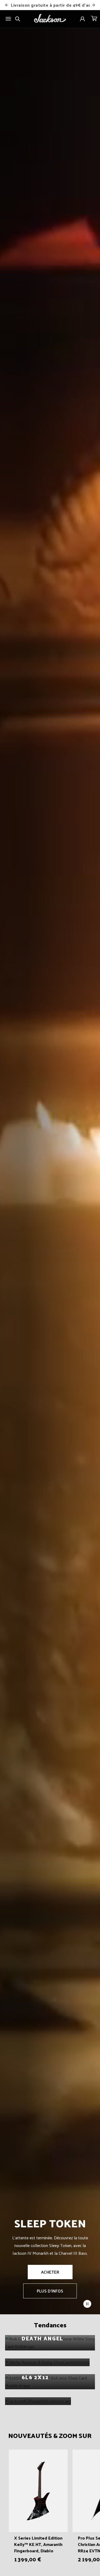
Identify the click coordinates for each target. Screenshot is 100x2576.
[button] (94, 19)
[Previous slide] (7, 5)
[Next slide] (93, 5)
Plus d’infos (50, 2291)
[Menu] (8, 19)
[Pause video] (87, 2304)
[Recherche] (18, 19)
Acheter (50, 2272)
